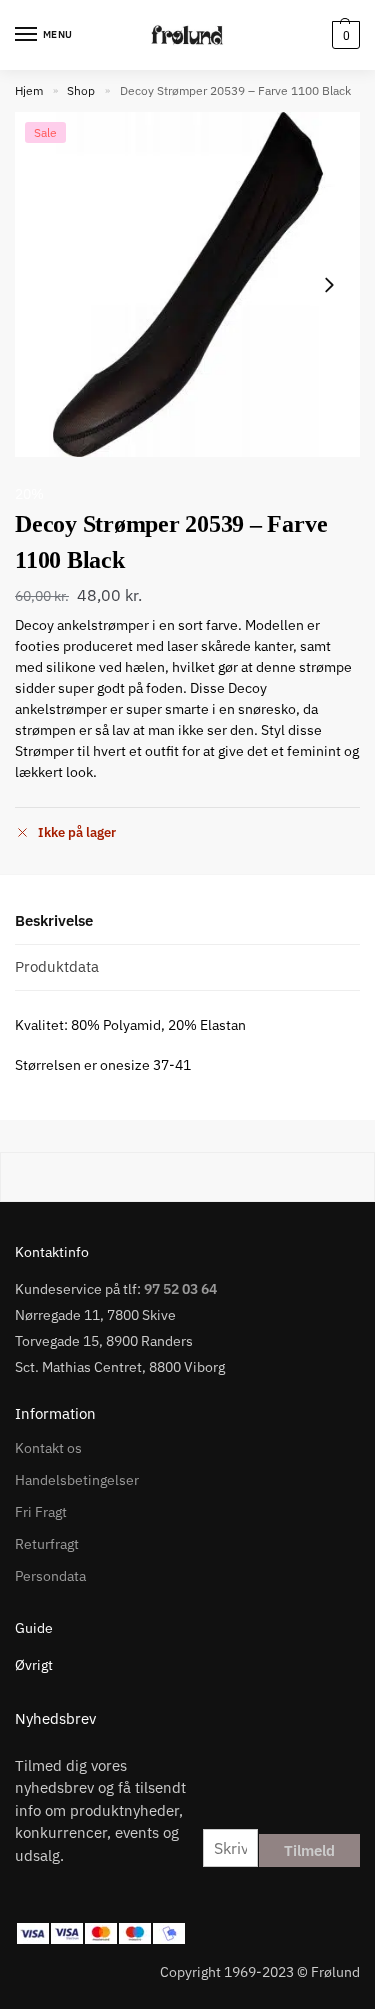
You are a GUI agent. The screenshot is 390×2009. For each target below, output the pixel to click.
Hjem (29, 90)
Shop (81, 90)
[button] (343, 35)
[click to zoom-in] (187, 284)
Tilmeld (309, 1850)
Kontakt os (48, 1448)
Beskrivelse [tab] (54, 920)
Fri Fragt (41, 1512)
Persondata (50, 1576)
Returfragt (47, 1544)
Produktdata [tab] (57, 966)
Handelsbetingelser (77, 1480)
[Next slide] (329, 285)
